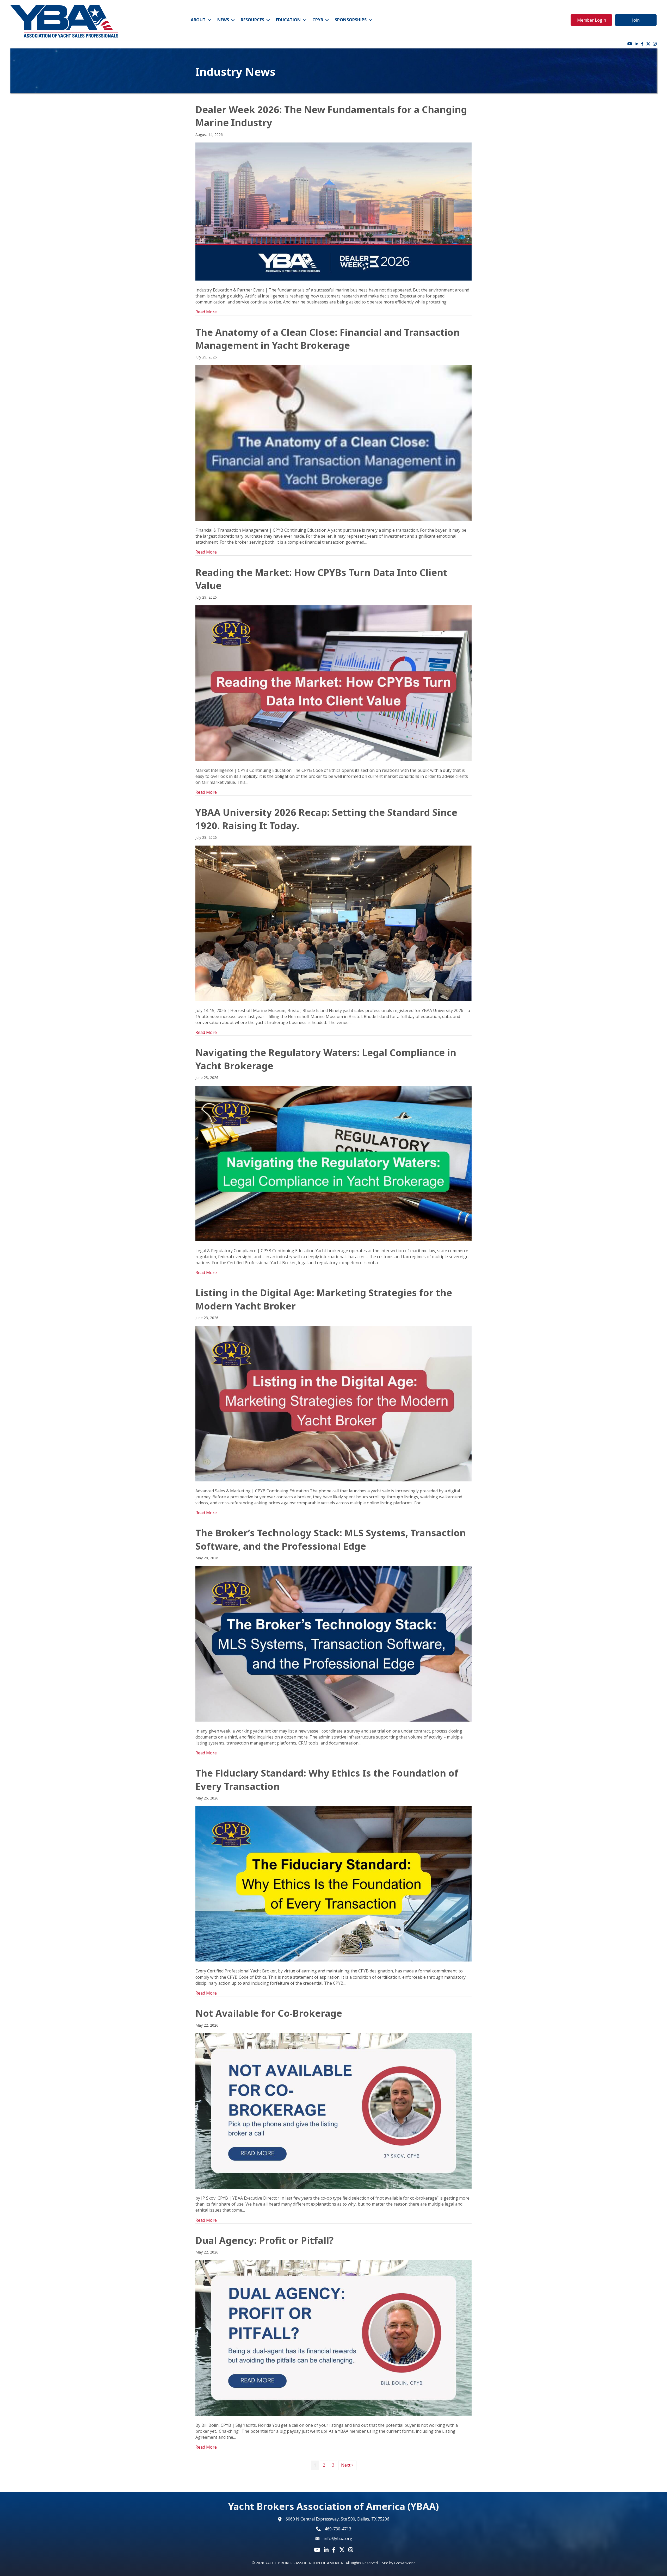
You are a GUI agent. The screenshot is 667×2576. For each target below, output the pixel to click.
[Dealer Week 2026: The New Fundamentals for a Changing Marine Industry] (333, 211)
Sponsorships (351, 20)
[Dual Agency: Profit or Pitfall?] (333, 2337)
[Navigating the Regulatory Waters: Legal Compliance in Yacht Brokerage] (333, 1163)
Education (288, 20)
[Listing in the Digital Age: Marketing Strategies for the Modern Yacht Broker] (333, 1403)
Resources (252, 20)
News (223, 20)
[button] (591, 20)
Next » (347, 2465)
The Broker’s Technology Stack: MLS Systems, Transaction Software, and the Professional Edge (331, 1539)
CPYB (318, 20)
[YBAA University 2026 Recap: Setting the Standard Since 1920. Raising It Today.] (333, 923)
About (198, 20)
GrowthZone (405, 2563)
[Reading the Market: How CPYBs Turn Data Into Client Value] (333, 682)
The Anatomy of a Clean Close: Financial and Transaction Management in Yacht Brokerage (328, 339)
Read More (206, 312)
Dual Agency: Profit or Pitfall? (264, 2240)
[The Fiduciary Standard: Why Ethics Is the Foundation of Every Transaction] (333, 1883)
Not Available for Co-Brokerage (269, 2013)
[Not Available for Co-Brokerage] (333, 2111)
